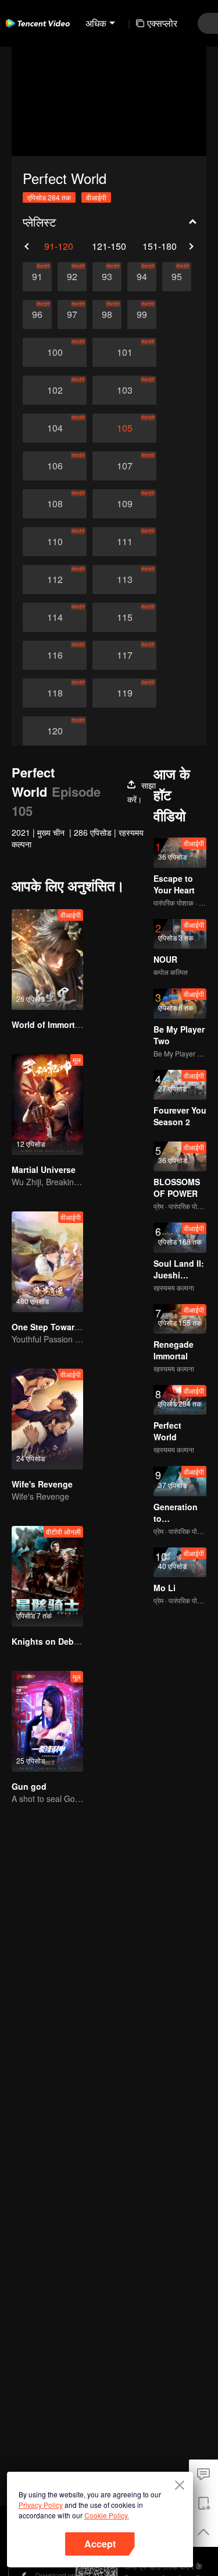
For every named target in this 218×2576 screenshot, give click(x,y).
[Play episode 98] (107, 315)
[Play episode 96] (37, 315)
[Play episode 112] (55, 579)
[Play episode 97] (72, 315)
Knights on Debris (48, 1641)
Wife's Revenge (42, 1484)
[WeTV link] (38, 23)
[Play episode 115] (124, 617)
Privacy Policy (41, 2505)
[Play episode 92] (72, 277)
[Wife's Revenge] (47, 1419)
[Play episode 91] (37, 277)
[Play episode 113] (124, 579)
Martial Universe (44, 1169)
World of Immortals (49, 1024)
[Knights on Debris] (47, 1576)
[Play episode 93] (107, 277)
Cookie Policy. (107, 2515)
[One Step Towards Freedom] (47, 1262)
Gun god (29, 1786)
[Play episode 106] (55, 466)
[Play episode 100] (55, 352)
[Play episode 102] (55, 390)
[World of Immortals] (47, 960)
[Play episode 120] (55, 731)
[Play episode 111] (124, 542)
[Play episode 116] (55, 655)
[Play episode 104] (55, 428)
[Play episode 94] (142, 277)
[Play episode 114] (55, 617)
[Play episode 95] (177, 277)
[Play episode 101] (124, 352)
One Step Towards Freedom (67, 1327)
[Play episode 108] (55, 504)
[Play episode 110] (55, 542)
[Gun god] (47, 1721)
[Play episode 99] (142, 315)
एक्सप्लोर (162, 23)
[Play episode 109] (124, 504)
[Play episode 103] (124, 390)
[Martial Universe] (47, 1105)
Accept (100, 2544)
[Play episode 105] (124, 428)
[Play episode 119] (124, 693)
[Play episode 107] (124, 466)
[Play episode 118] (55, 693)
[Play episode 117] (124, 655)
